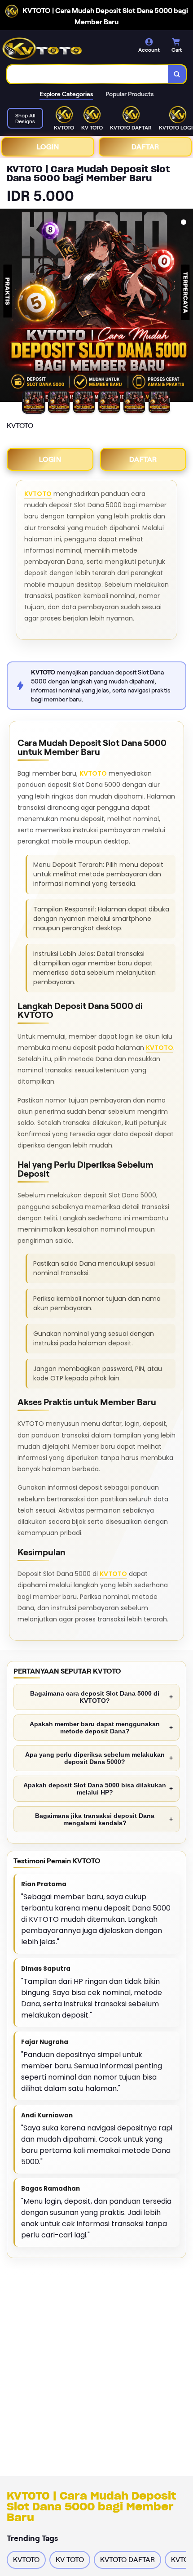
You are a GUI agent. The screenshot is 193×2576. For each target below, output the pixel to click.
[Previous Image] (7, 307)
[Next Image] (186, 307)
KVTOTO (38, 494)
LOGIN (48, 147)
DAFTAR (145, 147)
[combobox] (88, 74)
